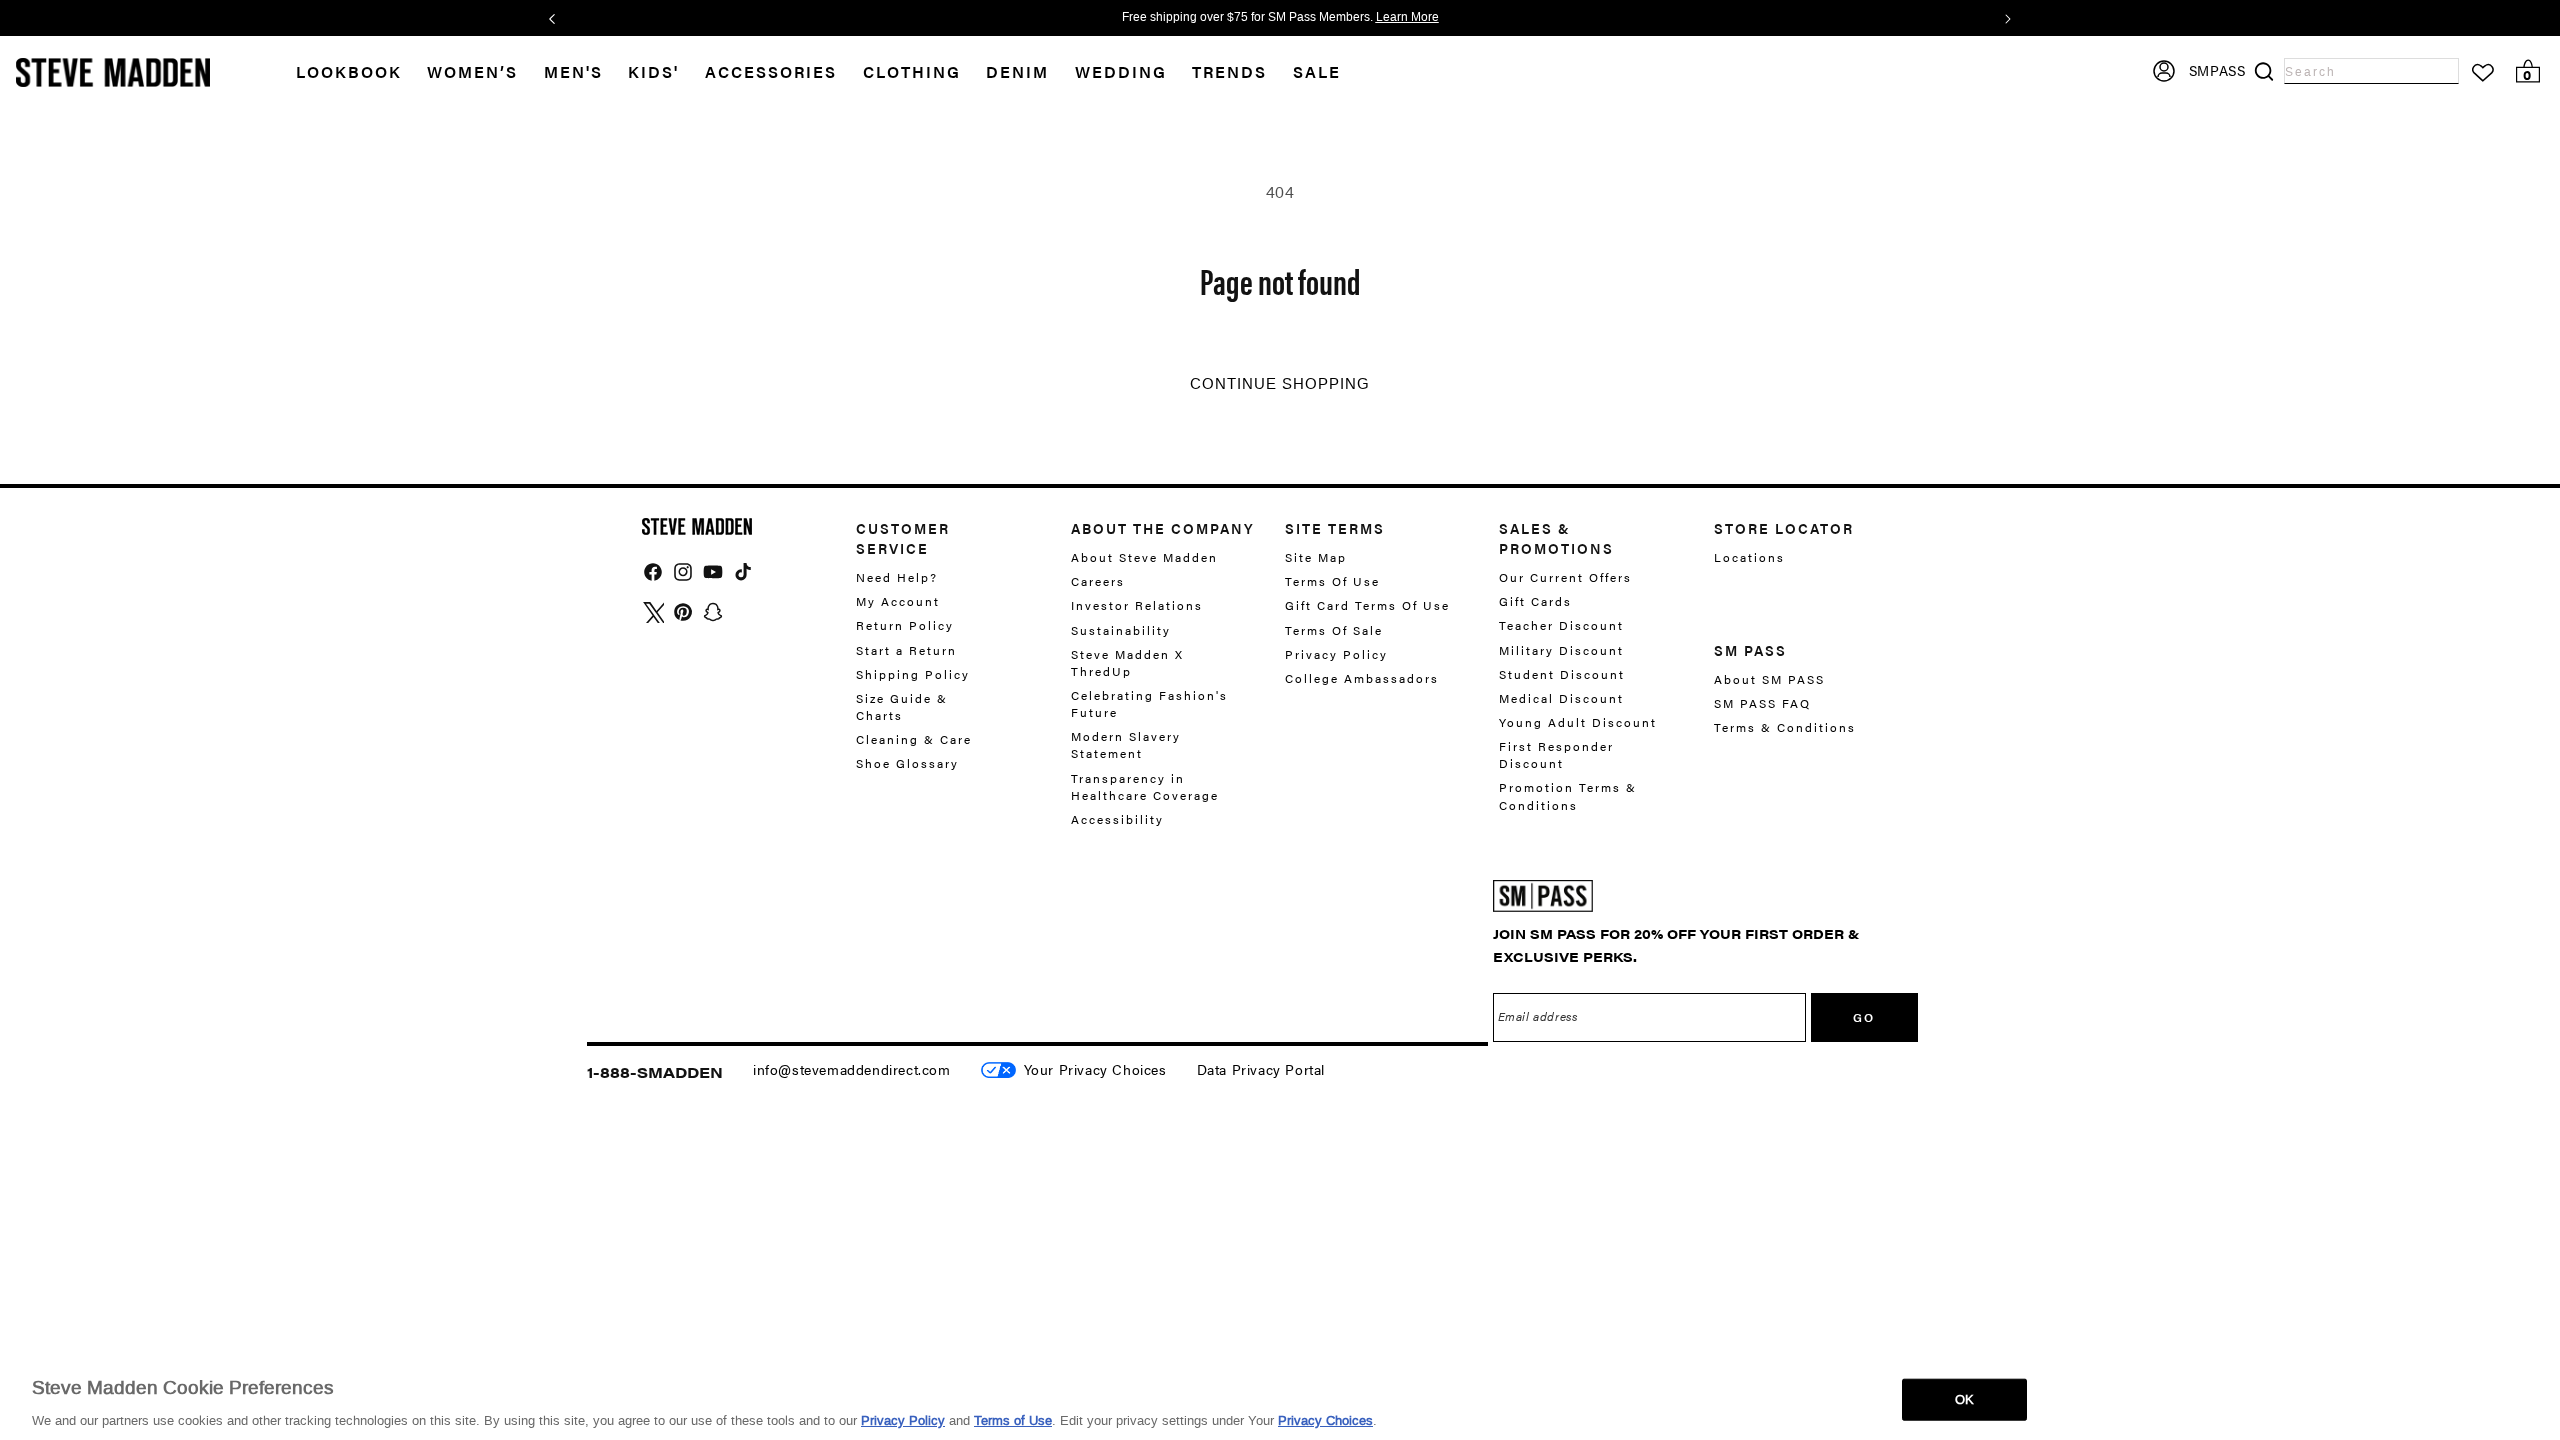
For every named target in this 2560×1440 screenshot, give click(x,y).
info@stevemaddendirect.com (852, 1069)
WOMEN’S (472, 72)
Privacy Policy (1336, 654)
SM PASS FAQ (1762, 703)
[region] (1280, 1398)
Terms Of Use (1332, 581)
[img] (653, 572)
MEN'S (573, 72)
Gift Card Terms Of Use (1367, 605)
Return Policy (905, 625)
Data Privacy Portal (1261, 1069)
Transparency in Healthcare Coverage (1145, 786)
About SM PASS (1769, 679)
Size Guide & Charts (902, 706)
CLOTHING (912, 72)
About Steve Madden (1144, 557)
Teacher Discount (1561, 625)
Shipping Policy (913, 674)
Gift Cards (1535, 601)
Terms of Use (1013, 1419)
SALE (1317, 72)
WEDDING (1121, 72)
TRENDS (1229, 72)
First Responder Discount (1556, 754)
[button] (485, 72)
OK (1964, 1398)
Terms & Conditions (1785, 727)
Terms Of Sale (1334, 630)
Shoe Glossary (907, 763)
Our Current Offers (1565, 577)
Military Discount (1561, 650)
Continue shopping (1280, 384)
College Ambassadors (1362, 678)
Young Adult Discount (1578, 722)
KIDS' (653, 72)
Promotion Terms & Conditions (1568, 795)
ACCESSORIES (771, 72)
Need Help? (897, 577)
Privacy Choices (1325, 1419)
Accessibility (1117, 819)
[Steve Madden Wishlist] (2483, 73)
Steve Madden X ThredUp (1127, 662)
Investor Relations (1137, 605)
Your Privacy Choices (1095, 1069)
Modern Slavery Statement (1126, 744)
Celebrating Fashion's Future (1149, 703)
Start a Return (906, 650)
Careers (1098, 581)
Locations (1749, 557)
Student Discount (1562, 674)
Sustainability (1121, 630)
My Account (898, 601)
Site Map (1316, 557)
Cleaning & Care (914, 739)
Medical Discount (1561, 698)
